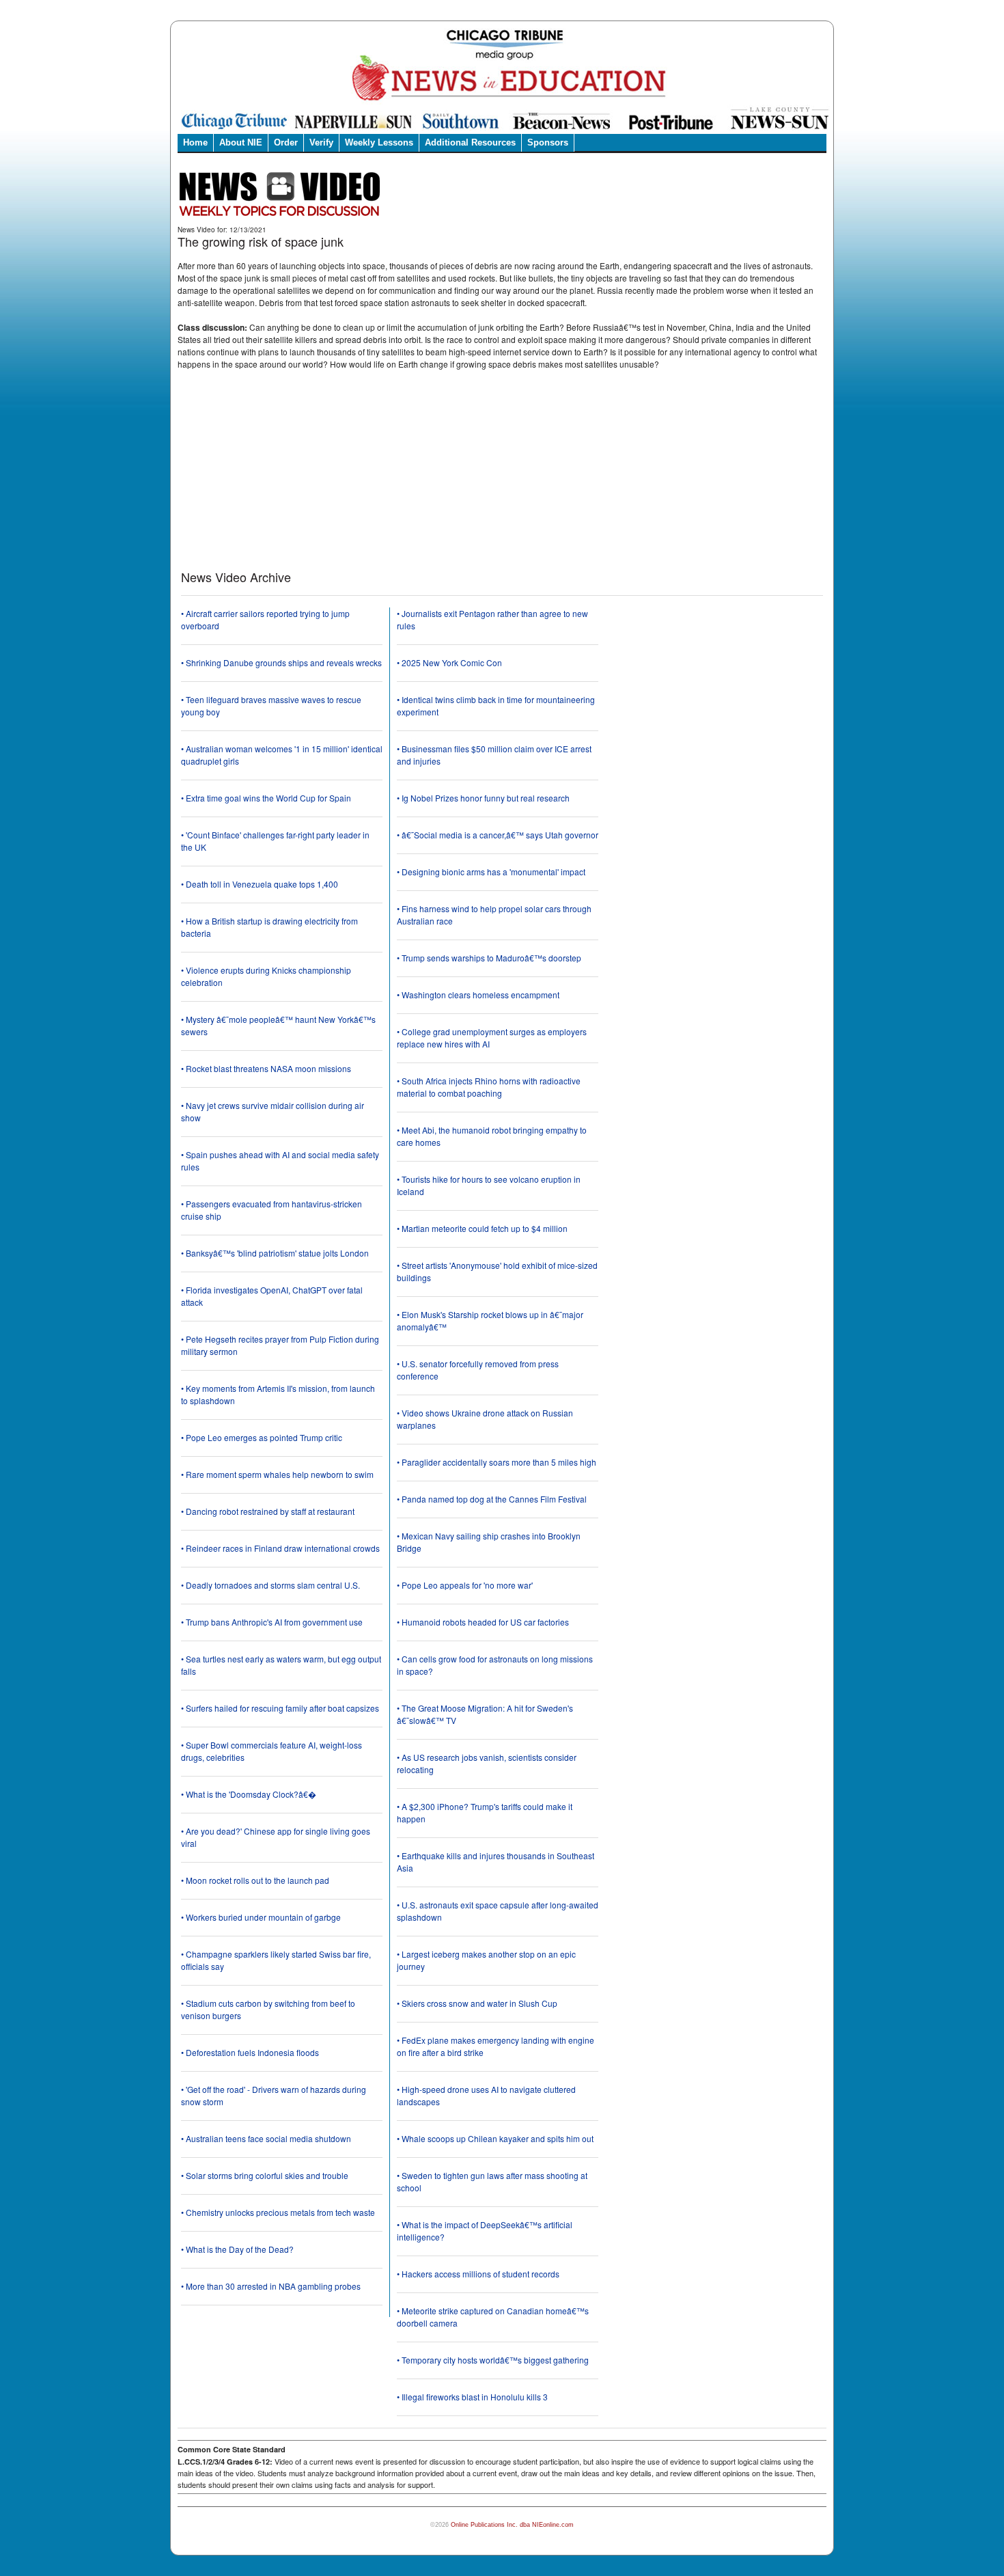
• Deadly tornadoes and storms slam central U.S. (270, 1585)
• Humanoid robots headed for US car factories (483, 1622)
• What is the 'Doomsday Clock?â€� (249, 1794)
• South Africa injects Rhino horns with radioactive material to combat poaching (489, 1087)
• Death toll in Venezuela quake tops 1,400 (260, 884)
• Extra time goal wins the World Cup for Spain (266, 798)
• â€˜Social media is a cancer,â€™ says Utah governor (498, 835)
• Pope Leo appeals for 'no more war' (465, 1585)
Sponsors (548, 142)
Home (195, 142)
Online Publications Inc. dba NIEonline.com (512, 2525)
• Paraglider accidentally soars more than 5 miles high (497, 1462)
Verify (321, 142)
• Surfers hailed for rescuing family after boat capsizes (280, 1708)
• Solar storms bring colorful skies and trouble (265, 2175)
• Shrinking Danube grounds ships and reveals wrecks (281, 662)
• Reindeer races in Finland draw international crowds (280, 1548)
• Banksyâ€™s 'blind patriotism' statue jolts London (275, 1253)
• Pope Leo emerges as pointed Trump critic (262, 1437)
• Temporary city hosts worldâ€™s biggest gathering (493, 2360)
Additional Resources (470, 142)
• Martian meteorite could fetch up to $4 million (482, 1228)
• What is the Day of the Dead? (237, 2249)
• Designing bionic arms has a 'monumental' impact (491, 872)
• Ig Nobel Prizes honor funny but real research (483, 798)
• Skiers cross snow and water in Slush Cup (477, 2003)
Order (286, 142)
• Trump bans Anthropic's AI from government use (272, 1622)
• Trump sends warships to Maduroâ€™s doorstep (489, 958)
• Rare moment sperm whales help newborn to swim (277, 1474)
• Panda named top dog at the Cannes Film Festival (492, 1499)
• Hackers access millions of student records (478, 2274)
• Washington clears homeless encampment (478, 995)
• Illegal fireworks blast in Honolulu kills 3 (472, 2397)
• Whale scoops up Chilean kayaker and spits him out (495, 2138)
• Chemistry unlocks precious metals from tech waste (278, 2212)
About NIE (241, 142)
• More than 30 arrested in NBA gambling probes (271, 2286)
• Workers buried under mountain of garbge (261, 1917)
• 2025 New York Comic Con (449, 662)
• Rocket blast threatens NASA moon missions (266, 1068)
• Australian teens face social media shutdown (266, 2138)
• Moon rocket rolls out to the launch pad (255, 1880)
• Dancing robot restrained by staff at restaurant (268, 1511)
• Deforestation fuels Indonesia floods (250, 2052)
